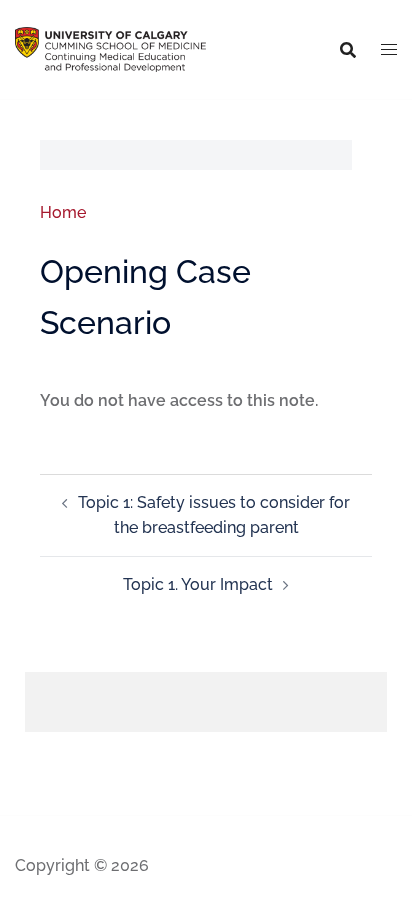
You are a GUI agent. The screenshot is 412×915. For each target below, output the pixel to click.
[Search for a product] (348, 50)
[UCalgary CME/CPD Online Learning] (110, 48)
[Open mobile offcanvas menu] (389, 50)
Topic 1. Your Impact (198, 584)
